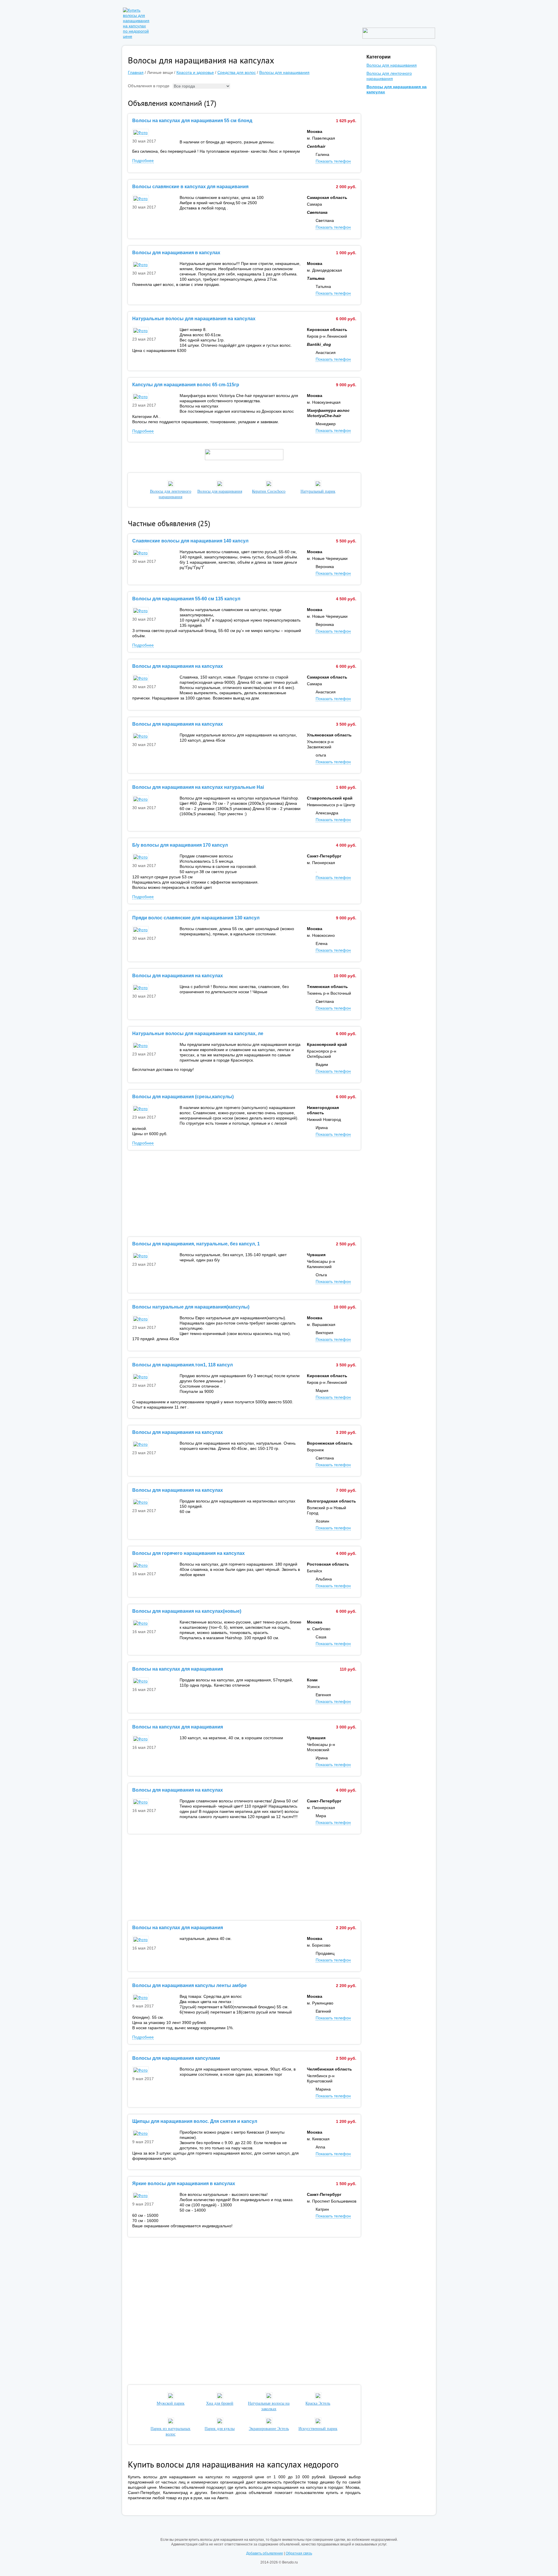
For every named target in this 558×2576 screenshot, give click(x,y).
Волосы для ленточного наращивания (171, 494)
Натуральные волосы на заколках (269, 2406)
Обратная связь (299, 2553)
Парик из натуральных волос (170, 2431)
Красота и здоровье (195, 72)
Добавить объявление (265, 2553)
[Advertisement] (244, 1194)
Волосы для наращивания (284, 72)
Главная (136, 72)
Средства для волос (237, 72)
